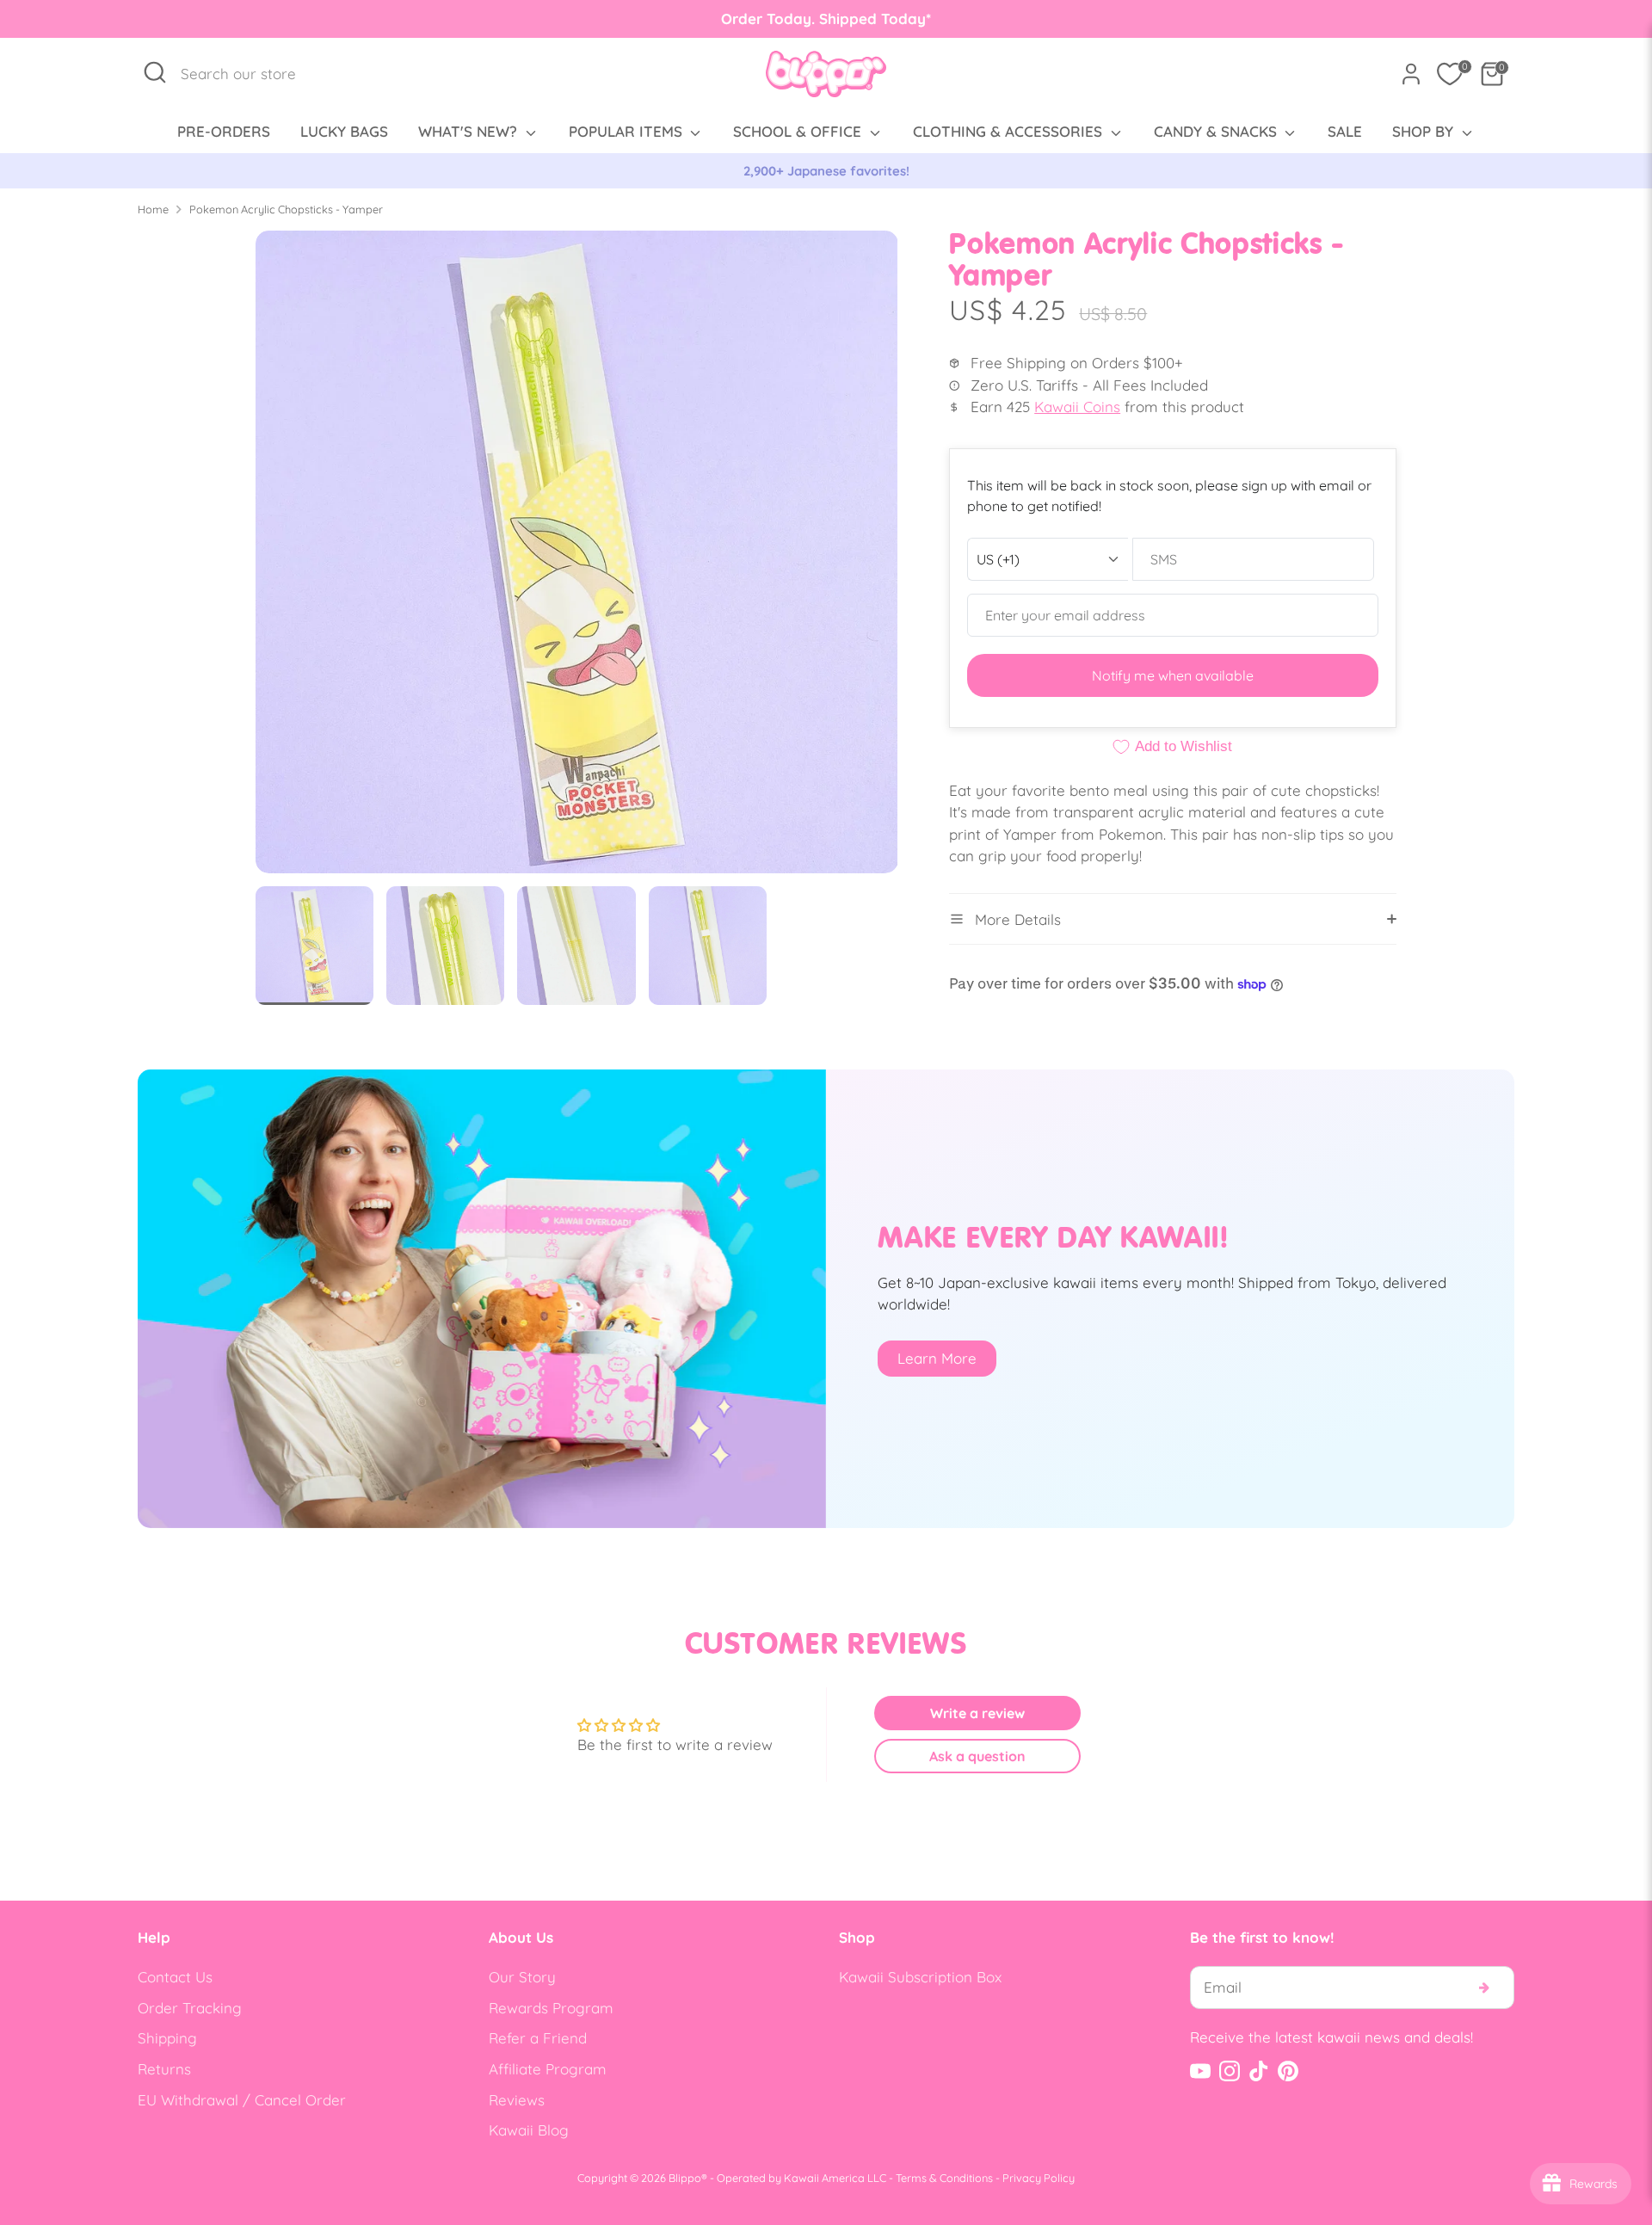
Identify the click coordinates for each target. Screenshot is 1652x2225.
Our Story (522, 1977)
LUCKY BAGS (344, 131)
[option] (826, 171)
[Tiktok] (1259, 2071)
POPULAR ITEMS (628, 131)
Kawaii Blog (529, 2130)
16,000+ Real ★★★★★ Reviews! (826, 171)
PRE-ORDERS (224, 131)
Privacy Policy (1039, 2178)
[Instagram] (1230, 2071)
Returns (164, 2069)
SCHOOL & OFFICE (799, 131)
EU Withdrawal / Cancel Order (242, 2100)
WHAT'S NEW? (470, 131)
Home (153, 209)
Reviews (517, 2100)
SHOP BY (1425, 131)
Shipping (167, 2038)
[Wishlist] (1450, 74)
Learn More (937, 1358)
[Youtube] (1200, 2071)
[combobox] (247, 74)
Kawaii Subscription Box (920, 1977)
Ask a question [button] (977, 1756)
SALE (1345, 131)
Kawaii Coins (1077, 407)
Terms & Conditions (944, 2178)
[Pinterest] (1288, 2071)
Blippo (685, 2178)
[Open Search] (155, 72)
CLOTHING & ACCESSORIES (1010, 131)
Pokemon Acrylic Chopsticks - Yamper (286, 209)
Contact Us (175, 1977)
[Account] (1411, 74)
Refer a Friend (538, 2038)
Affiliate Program (548, 2069)
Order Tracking (190, 2008)
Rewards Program (551, 2008)
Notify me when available (1173, 675)
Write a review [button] (977, 1713)
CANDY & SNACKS (1217, 131)
